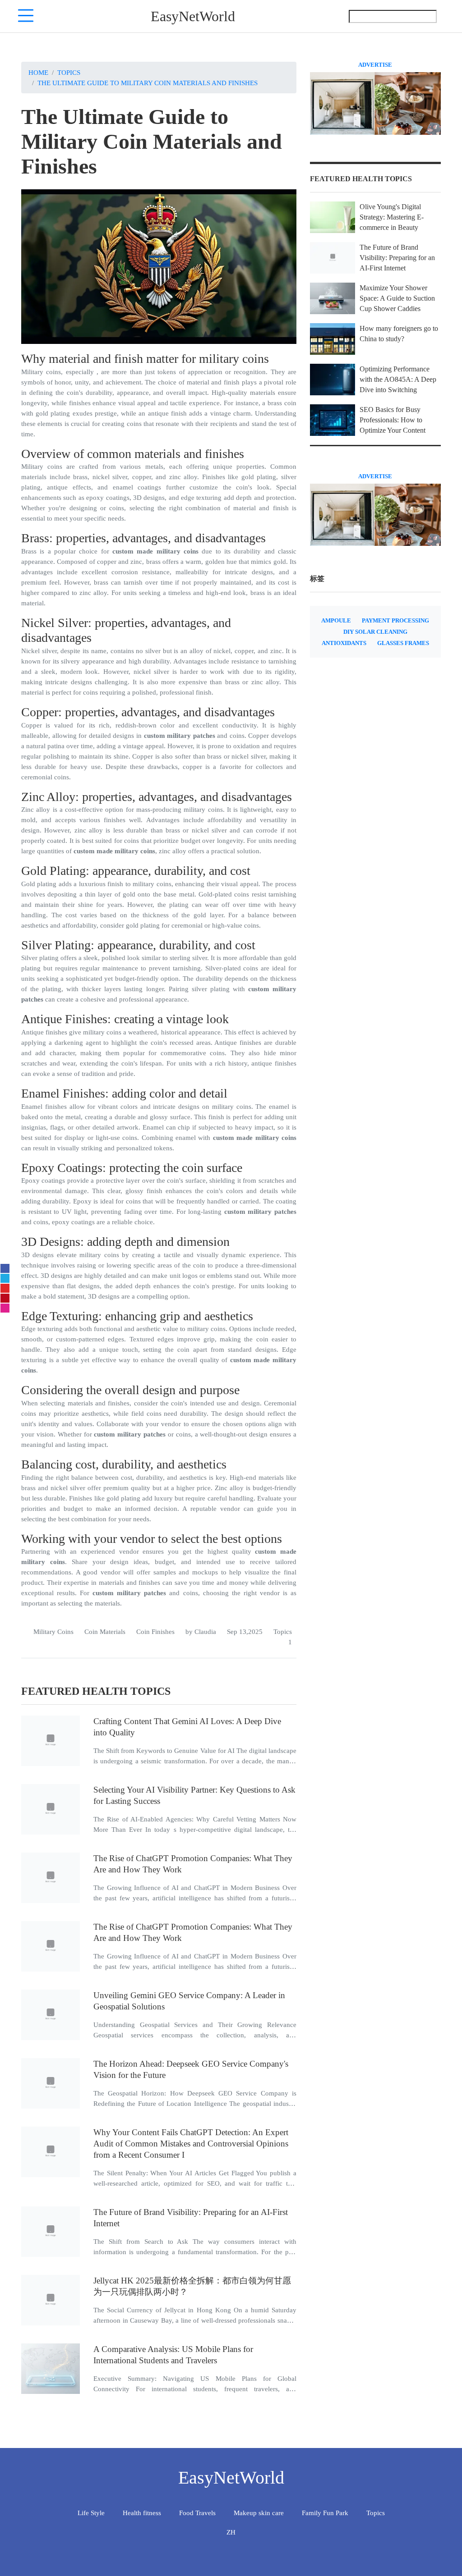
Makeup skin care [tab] (259, 2513)
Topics (69, 72)
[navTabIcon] (26, 16)
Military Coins (53, 1631)
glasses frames (403, 643)
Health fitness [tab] (142, 2513)
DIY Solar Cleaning (375, 632)
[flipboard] (5, 1288)
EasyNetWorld (193, 16)
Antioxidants (344, 643)
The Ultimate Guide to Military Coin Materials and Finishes (148, 83)
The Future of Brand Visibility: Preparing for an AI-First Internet (397, 258)
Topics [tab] (376, 2513)
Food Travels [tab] (197, 2513)
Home (38, 72)
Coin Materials (105, 1631)
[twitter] (5, 1278)
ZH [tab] (231, 2532)
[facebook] (5, 1268)
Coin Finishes (155, 1631)
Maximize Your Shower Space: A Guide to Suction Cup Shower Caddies (397, 298)
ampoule (336, 621)
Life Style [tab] (91, 2513)
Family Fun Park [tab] (325, 2513)
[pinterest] (5, 1298)
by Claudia (201, 1631)
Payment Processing (395, 621)
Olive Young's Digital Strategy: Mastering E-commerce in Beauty (392, 217)
